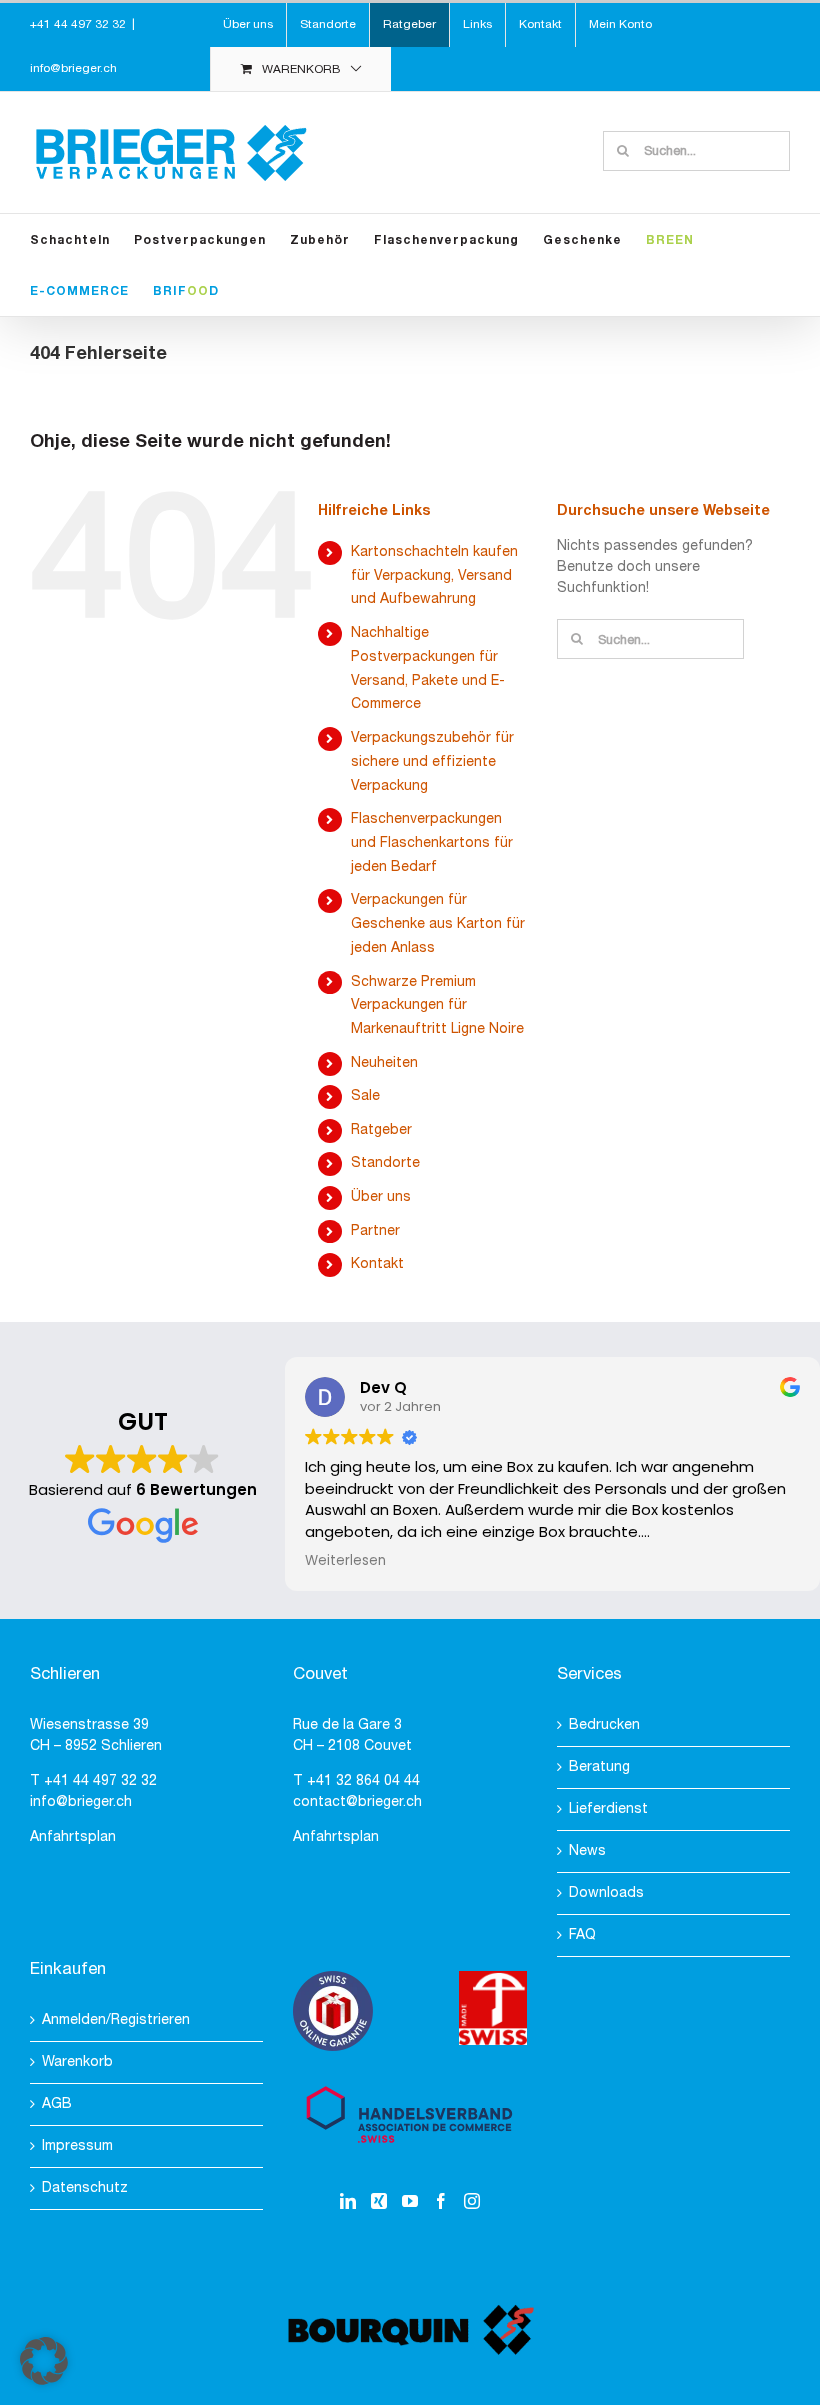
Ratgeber (381, 1130)
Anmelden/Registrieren (116, 2020)
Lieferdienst (608, 1809)
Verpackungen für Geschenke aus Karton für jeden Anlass (438, 924)
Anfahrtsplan (73, 1837)
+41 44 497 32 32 (100, 1781)
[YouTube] (410, 2201)
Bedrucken (604, 1725)
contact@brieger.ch (357, 1802)
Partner (375, 1231)
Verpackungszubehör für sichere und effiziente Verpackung (432, 762)
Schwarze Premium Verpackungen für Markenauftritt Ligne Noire (437, 1006)
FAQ (582, 1935)
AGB (57, 2104)
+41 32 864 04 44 (363, 1781)
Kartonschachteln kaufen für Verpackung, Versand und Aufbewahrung (434, 576)
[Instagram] (472, 2201)
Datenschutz (85, 2188)
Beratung (599, 1767)
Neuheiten (384, 1063)
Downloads (606, 1893)
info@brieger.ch (73, 68)
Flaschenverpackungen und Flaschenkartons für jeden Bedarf (432, 843)
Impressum (77, 2146)
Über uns (381, 1197)
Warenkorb (77, 2062)
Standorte (385, 1163)
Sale (365, 1096)
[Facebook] (441, 2201)
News (587, 1851)
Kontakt (377, 1264)
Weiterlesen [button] (345, 1561)
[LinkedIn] (348, 2201)
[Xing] (379, 2201)
